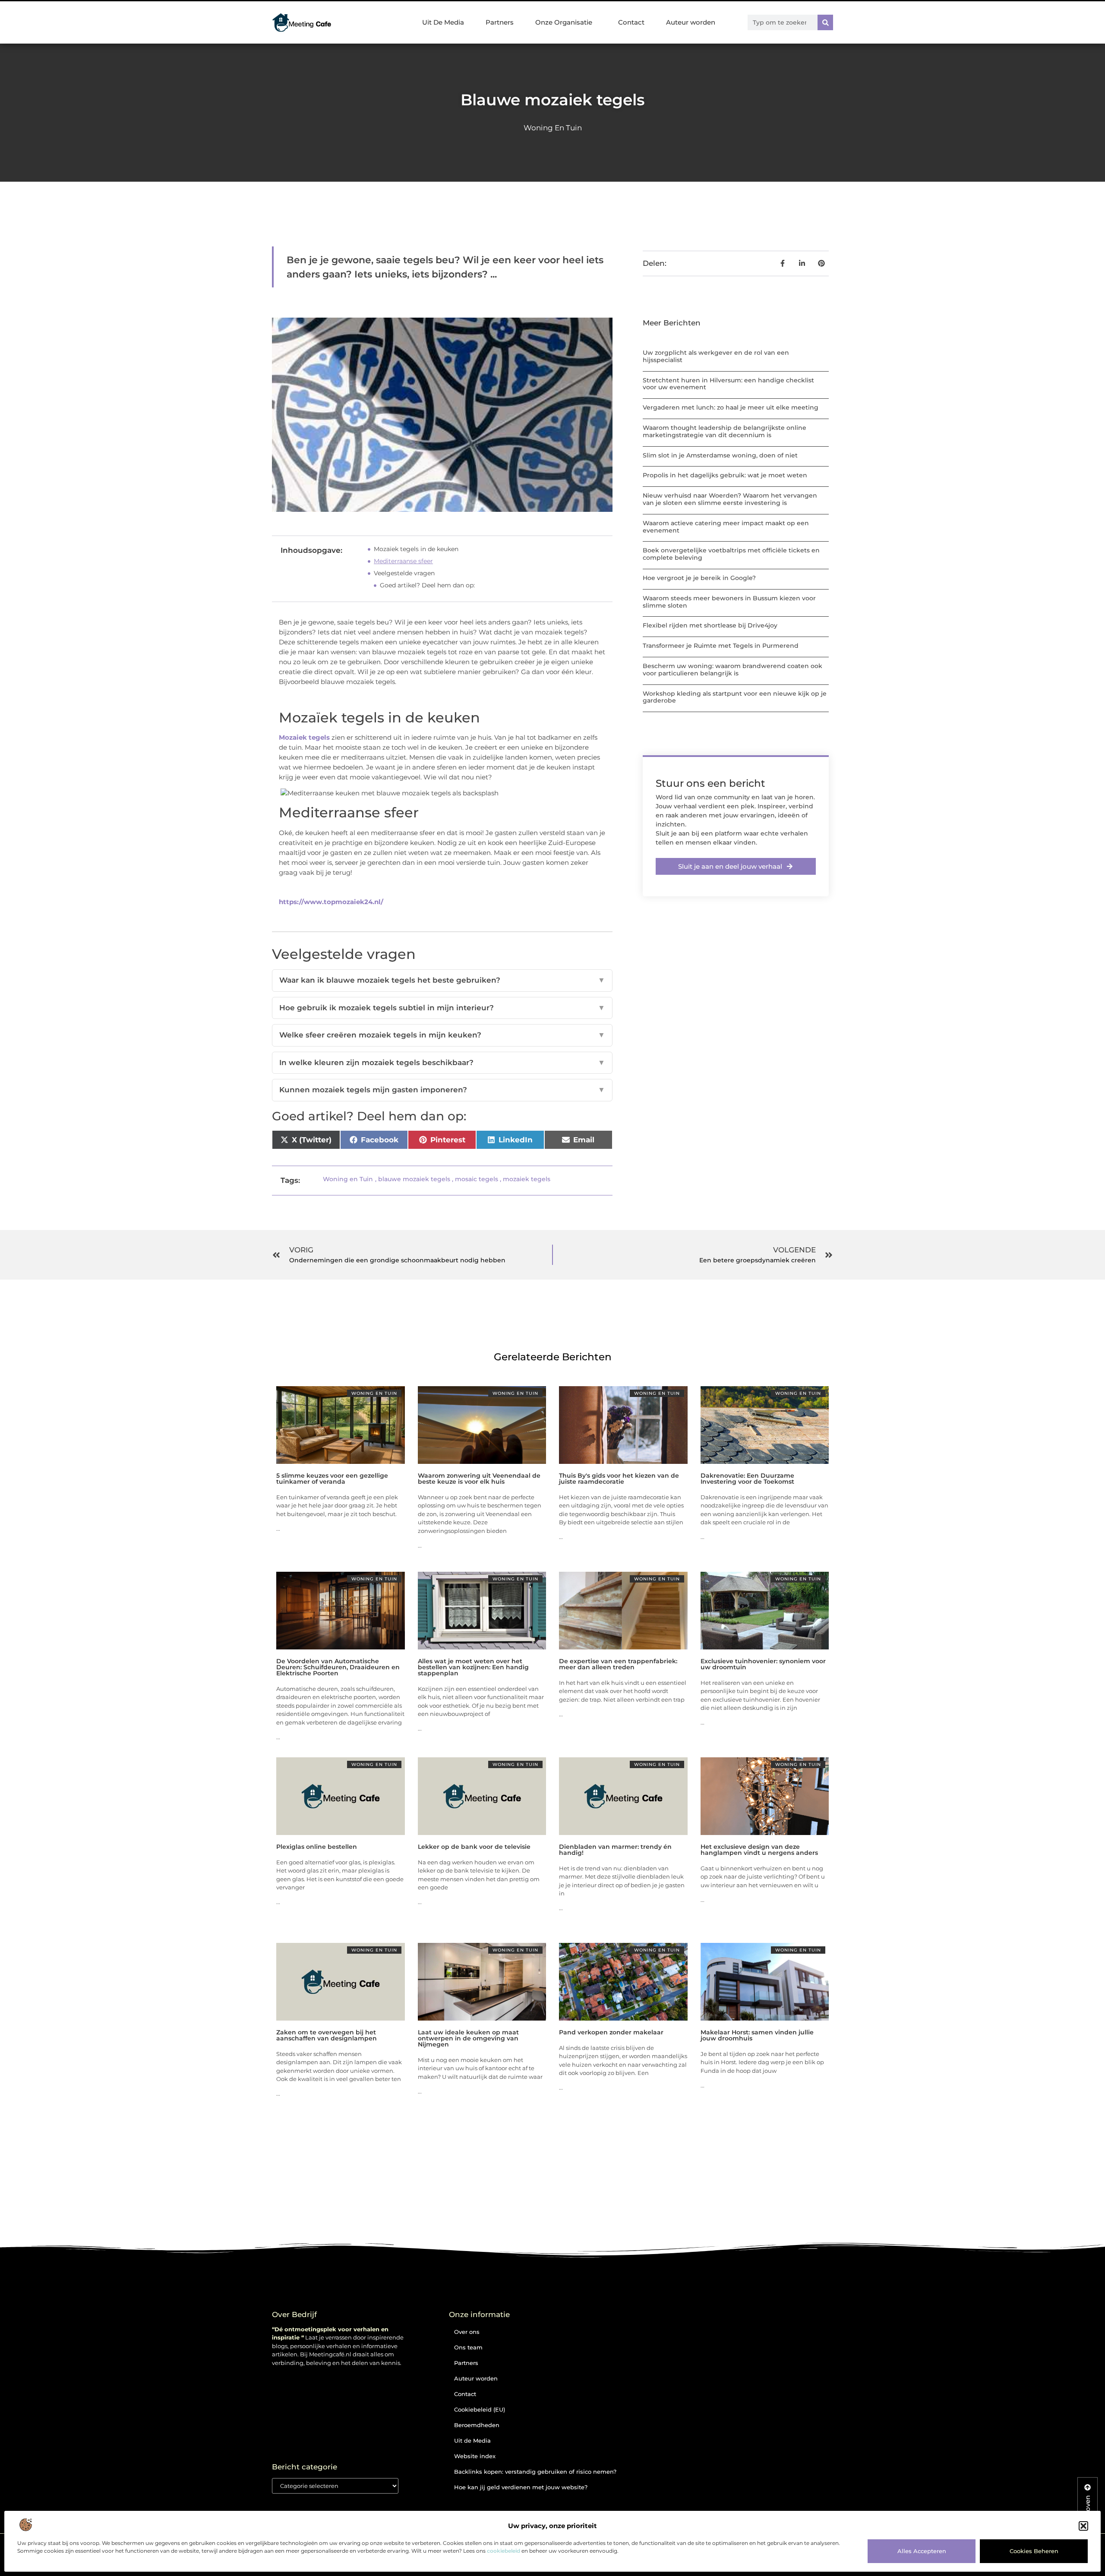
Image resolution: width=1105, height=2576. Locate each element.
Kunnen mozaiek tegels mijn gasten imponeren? (442, 1090)
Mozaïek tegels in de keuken (416, 549)
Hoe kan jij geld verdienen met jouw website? (521, 2487)
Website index (475, 2456)
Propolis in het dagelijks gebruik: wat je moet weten (725, 475)
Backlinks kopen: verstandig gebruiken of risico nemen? (535, 2472)
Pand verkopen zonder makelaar (611, 2032)
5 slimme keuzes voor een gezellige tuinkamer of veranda (332, 1479)
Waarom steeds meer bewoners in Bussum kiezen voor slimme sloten (729, 602)
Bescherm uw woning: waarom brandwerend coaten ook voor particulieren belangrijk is (732, 670)
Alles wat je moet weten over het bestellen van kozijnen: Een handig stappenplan (473, 1667)
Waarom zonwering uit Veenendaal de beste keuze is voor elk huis (479, 1479)
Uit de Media (472, 2440)
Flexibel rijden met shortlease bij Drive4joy (710, 625)
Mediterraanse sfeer (403, 561)
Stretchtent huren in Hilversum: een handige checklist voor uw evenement (728, 384)
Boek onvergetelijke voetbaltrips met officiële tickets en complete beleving (731, 554)
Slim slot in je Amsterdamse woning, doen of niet (720, 455)
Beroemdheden (477, 2425)
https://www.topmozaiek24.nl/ (331, 902)
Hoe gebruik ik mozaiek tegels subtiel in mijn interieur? (442, 1008)
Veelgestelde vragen (404, 573)
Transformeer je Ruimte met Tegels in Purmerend (721, 646)
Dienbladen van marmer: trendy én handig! (615, 1850)
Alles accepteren (922, 2551)
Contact (631, 22)
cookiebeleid (504, 2551)
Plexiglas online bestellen (317, 1847)
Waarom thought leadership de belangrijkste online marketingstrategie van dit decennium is (725, 431)
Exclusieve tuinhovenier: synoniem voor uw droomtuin (763, 1664)
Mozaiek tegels (304, 737)
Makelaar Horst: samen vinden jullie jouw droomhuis (757, 2035)
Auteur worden (691, 22)
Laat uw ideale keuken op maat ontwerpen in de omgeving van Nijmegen (468, 2038)
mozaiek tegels (527, 1179)
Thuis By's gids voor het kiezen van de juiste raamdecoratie (619, 1479)
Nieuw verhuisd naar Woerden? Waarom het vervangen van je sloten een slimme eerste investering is (730, 499)
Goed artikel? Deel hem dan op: (427, 585)
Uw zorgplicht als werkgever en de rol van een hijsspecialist (716, 356)
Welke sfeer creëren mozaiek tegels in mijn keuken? (442, 1035)
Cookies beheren (1034, 2551)
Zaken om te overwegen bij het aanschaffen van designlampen (327, 2035)
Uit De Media (443, 22)
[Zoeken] (825, 22)
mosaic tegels (477, 1179)
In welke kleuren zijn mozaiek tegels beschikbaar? (442, 1063)
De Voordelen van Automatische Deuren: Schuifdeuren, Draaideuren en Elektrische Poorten (338, 1667)
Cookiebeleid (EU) (480, 2409)
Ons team (468, 2347)
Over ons (467, 2332)
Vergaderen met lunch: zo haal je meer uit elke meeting (731, 407)
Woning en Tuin (553, 128)
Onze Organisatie (564, 22)
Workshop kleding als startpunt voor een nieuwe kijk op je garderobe (735, 697)
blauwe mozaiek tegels (414, 1179)
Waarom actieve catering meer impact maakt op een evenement (726, 527)
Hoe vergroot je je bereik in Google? (699, 578)
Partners (500, 22)
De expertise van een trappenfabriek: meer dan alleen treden (618, 1664)
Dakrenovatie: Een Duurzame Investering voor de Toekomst (747, 1479)
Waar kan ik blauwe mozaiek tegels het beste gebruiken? (442, 980)
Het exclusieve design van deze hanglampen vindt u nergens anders (759, 1850)
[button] (1083, 2526)
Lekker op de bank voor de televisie (474, 1847)
